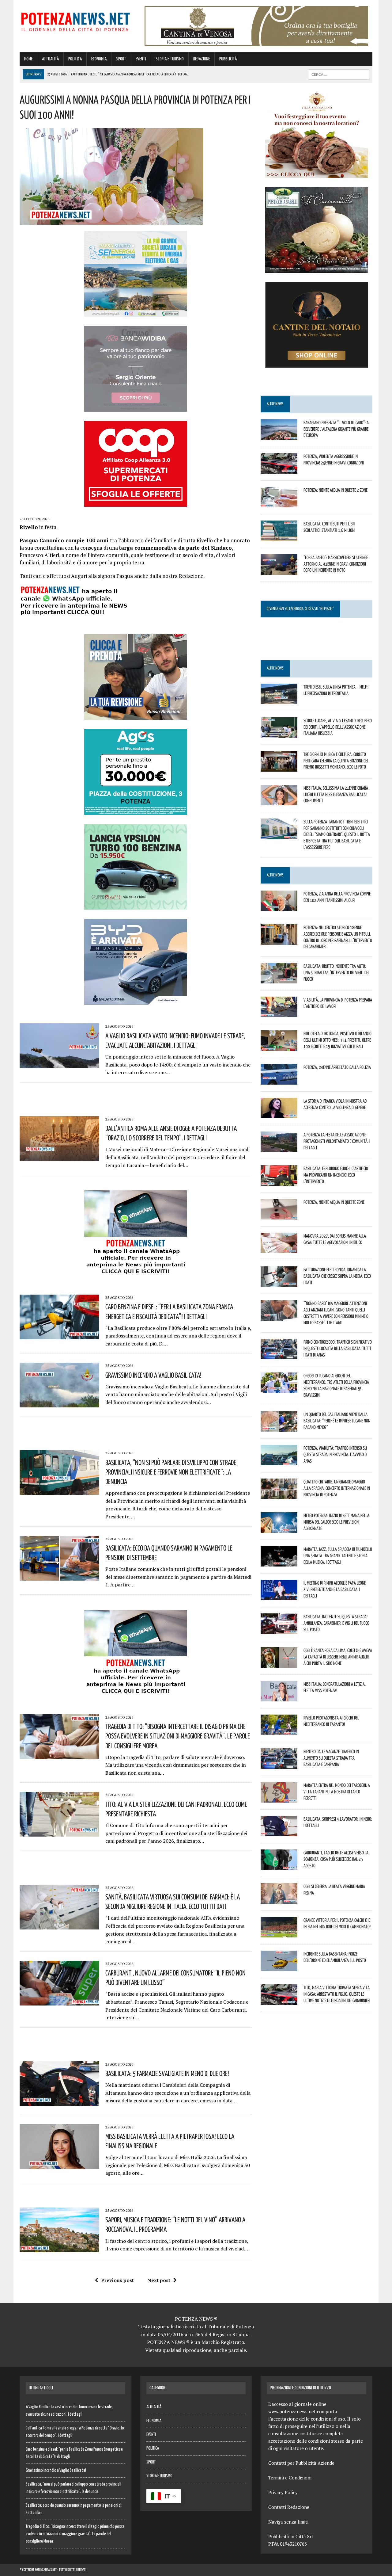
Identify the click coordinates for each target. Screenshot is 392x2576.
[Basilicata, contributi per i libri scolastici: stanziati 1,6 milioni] (279, 537)
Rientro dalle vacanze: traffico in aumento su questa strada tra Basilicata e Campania (331, 1758)
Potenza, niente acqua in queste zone (334, 1202)
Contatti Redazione (289, 2507)
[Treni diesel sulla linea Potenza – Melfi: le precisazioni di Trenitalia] (279, 700)
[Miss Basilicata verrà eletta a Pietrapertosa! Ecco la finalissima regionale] (59, 2165)
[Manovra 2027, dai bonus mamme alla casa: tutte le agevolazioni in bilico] (279, 1249)
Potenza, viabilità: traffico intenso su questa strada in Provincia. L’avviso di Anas (335, 1454)
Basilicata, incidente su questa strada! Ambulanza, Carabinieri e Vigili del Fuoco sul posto (336, 1623)
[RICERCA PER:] (339, 74)
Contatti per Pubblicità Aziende (301, 2463)
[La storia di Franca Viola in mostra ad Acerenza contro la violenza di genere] (279, 1114)
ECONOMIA (99, 59)
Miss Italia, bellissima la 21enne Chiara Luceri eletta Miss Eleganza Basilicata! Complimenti (336, 794)
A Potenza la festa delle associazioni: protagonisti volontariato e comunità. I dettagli (337, 1141)
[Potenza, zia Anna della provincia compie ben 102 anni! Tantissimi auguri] (279, 907)
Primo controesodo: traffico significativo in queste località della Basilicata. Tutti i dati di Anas (338, 1348)
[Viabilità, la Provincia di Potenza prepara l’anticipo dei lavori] (279, 1013)
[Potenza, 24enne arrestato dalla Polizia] (279, 1081)
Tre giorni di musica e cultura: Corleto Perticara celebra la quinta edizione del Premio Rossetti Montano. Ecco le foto (336, 761)
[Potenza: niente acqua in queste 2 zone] (279, 503)
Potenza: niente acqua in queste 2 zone (335, 490)
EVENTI (141, 59)
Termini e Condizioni (290, 2478)
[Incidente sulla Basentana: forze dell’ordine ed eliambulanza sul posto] (279, 1967)
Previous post (117, 2280)
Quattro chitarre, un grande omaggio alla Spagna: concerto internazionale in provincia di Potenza (337, 1488)
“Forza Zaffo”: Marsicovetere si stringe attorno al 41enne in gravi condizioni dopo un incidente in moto (336, 564)
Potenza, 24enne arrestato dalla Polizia (337, 1067)
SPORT (121, 59)
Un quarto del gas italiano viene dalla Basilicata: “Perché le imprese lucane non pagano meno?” (337, 1421)
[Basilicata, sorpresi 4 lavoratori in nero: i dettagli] (279, 1832)
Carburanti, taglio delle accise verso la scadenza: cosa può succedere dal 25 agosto (336, 1859)
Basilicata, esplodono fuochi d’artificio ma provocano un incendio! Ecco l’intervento (336, 1175)
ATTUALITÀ (50, 59)
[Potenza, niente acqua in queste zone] (279, 1215)
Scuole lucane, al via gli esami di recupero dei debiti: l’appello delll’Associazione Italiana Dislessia (338, 727)
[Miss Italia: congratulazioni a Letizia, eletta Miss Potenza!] (279, 1697)
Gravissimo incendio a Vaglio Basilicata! (153, 1375)
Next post (159, 2280)
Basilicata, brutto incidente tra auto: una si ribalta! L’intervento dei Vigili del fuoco (336, 972)
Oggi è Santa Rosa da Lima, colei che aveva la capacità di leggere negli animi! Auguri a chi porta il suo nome (338, 1657)
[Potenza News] (75, 21)
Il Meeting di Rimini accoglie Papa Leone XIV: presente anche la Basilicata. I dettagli (335, 1589)
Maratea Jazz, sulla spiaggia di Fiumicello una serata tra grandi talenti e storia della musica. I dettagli (338, 1555)
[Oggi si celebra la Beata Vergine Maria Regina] (279, 1900)
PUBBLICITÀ (228, 59)
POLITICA (75, 59)
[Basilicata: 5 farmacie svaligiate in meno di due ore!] (59, 2102)
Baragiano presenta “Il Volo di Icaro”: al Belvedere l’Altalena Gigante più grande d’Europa (337, 429)
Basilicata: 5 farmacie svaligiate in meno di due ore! (167, 2073)
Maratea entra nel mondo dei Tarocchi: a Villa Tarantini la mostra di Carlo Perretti (337, 1792)
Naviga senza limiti (288, 2522)
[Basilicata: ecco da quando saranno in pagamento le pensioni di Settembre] (59, 1576)
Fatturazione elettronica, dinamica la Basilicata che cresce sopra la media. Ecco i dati (337, 1276)
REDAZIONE (202, 59)
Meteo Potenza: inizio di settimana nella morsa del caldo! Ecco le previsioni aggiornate (336, 1522)
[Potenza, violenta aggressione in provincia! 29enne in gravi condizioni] (279, 469)
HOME (28, 59)
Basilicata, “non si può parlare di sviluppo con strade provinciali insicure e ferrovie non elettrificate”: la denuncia (171, 1472)
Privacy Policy (283, 2492)
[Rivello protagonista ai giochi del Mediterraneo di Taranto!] (279, 1731)
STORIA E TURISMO (170, 59)
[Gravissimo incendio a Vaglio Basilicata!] (59, 1403)
